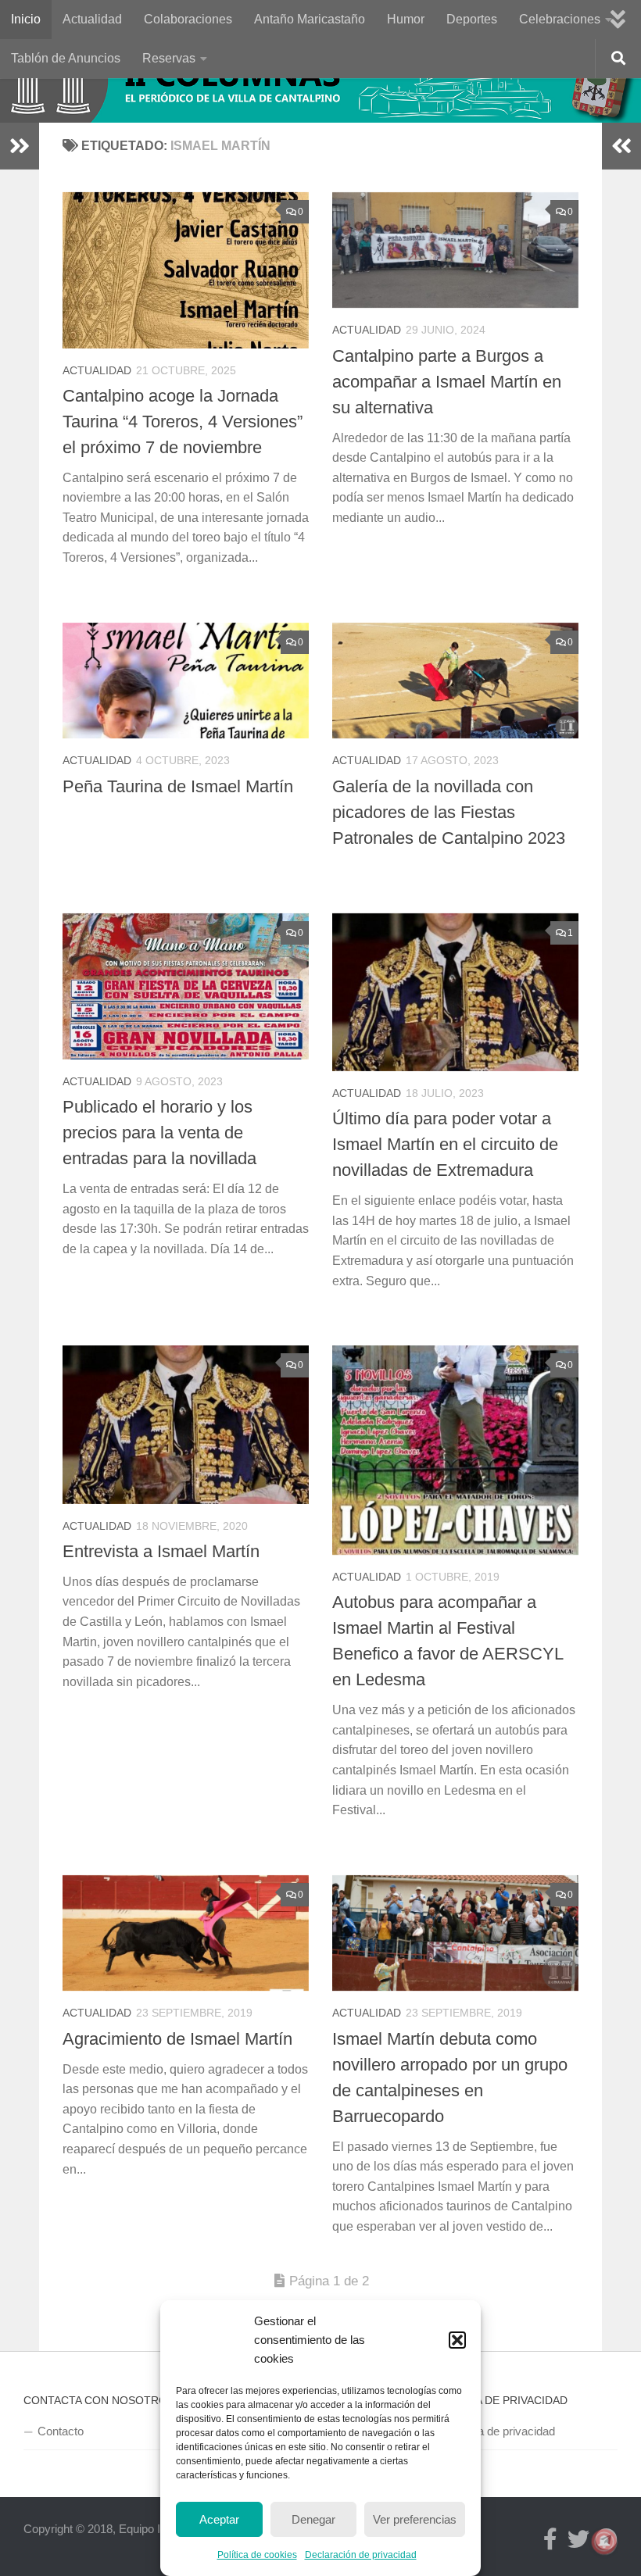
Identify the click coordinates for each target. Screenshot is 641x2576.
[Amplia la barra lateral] (20, 146)
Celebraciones (560, 19)
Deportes (472, 19)
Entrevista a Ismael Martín (161, 1551)
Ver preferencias (415, 2519)
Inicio (26, 19)
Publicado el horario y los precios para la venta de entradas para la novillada (159, 1133)
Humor (406, 19)
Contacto (61, 2431)
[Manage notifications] (604, 2542)
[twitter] (578, 2539)
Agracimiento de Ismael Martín (177, 2039)
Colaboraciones (188, 19)
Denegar (313, 2519)
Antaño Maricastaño (310, 19)
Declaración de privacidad (361, 2555)
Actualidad (92, 19)
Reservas (169, 58)
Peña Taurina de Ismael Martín (178, 786)
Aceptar (219, 2519)
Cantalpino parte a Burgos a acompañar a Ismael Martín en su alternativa (447, 382)
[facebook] (550, 2539)
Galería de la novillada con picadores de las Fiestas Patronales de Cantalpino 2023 (449, 812)
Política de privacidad (501, 2431)
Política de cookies (257, 2555)
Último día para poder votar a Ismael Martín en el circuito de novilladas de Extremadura (445, 1144)
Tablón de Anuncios (66, 58)
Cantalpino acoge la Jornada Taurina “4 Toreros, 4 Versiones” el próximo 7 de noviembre (183, 422)
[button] (457, 2340)
